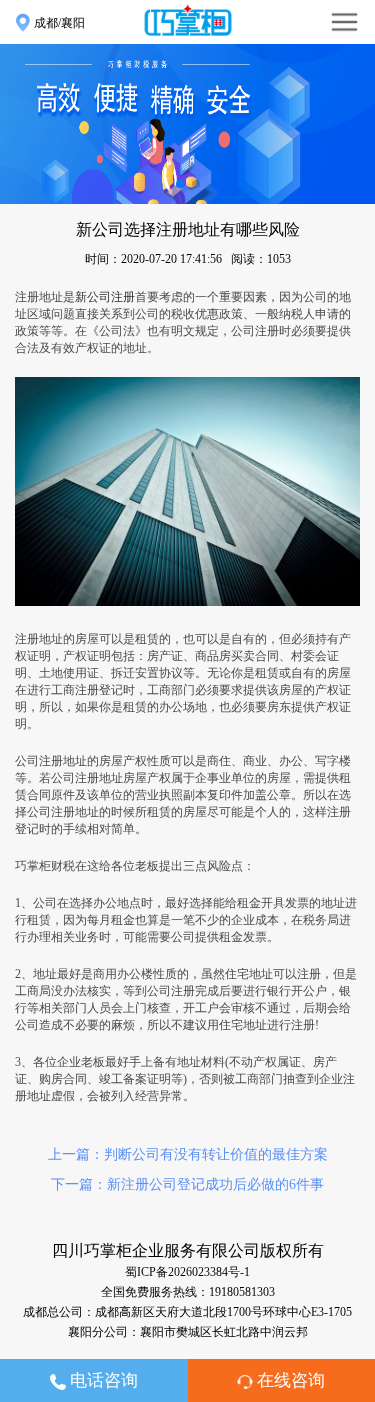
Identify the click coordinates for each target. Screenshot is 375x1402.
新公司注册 (105, 297)
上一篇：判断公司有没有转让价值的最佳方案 (188, 1154)
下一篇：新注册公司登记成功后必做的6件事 (187, 1184)
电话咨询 (102, 1380)
